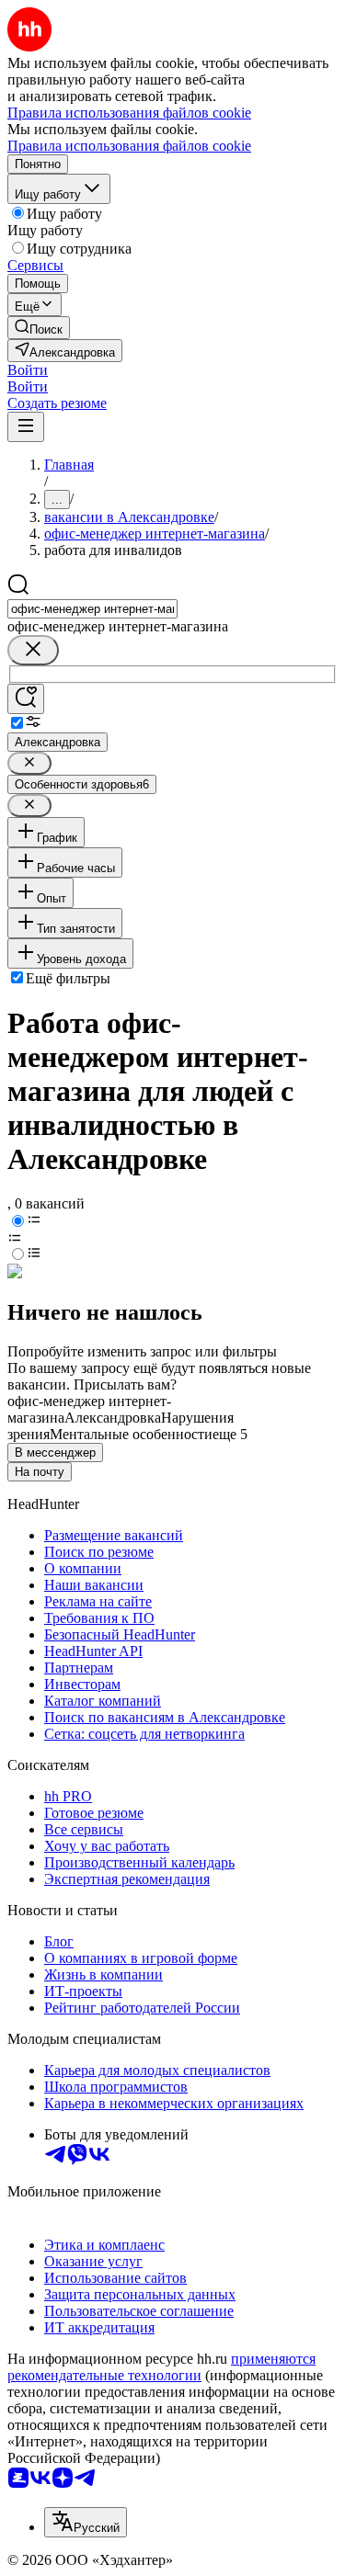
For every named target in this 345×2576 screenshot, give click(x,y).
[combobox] (92, 609)
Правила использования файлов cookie (129, 146)
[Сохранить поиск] (26, 699)
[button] (28, 370)
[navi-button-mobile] (26, 427)
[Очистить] (33, 650)
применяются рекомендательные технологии (161, 2367)
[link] (39, 328)
